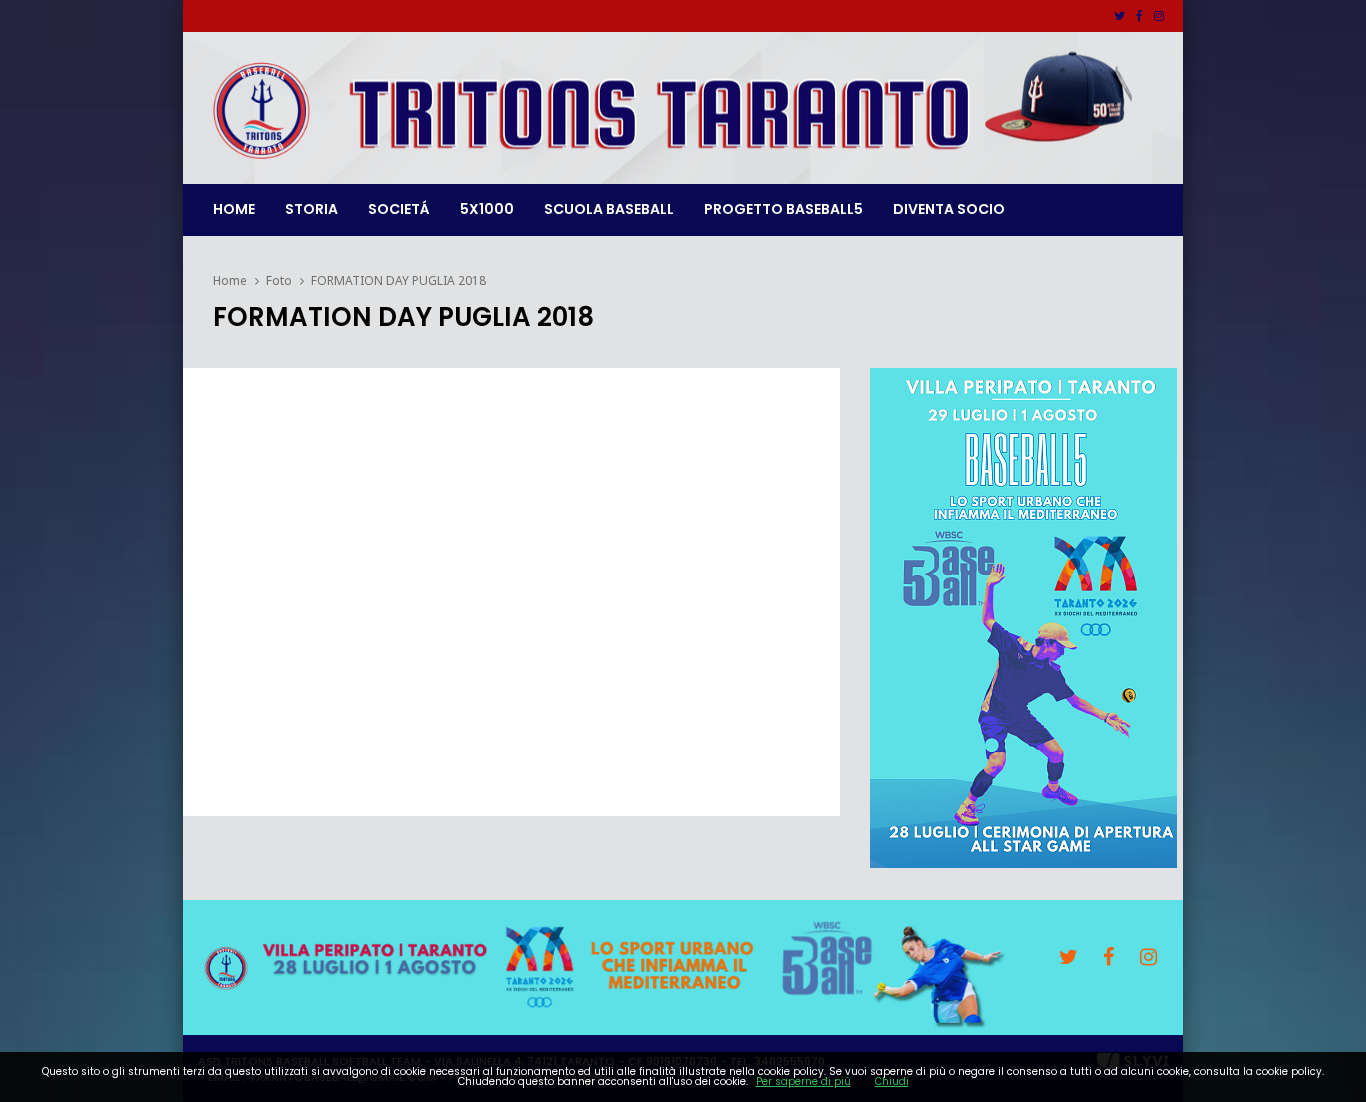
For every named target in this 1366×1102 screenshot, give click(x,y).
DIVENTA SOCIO (949, 209)
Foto (279, 280)
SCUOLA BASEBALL (609, 209)
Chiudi (892, 1081)
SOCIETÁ (399, 209)
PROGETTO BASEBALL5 (783, 209)
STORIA (311, 209)
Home (234, 209)
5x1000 (487, 209)
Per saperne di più (803, 1081)
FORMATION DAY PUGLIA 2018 (398, 280)
